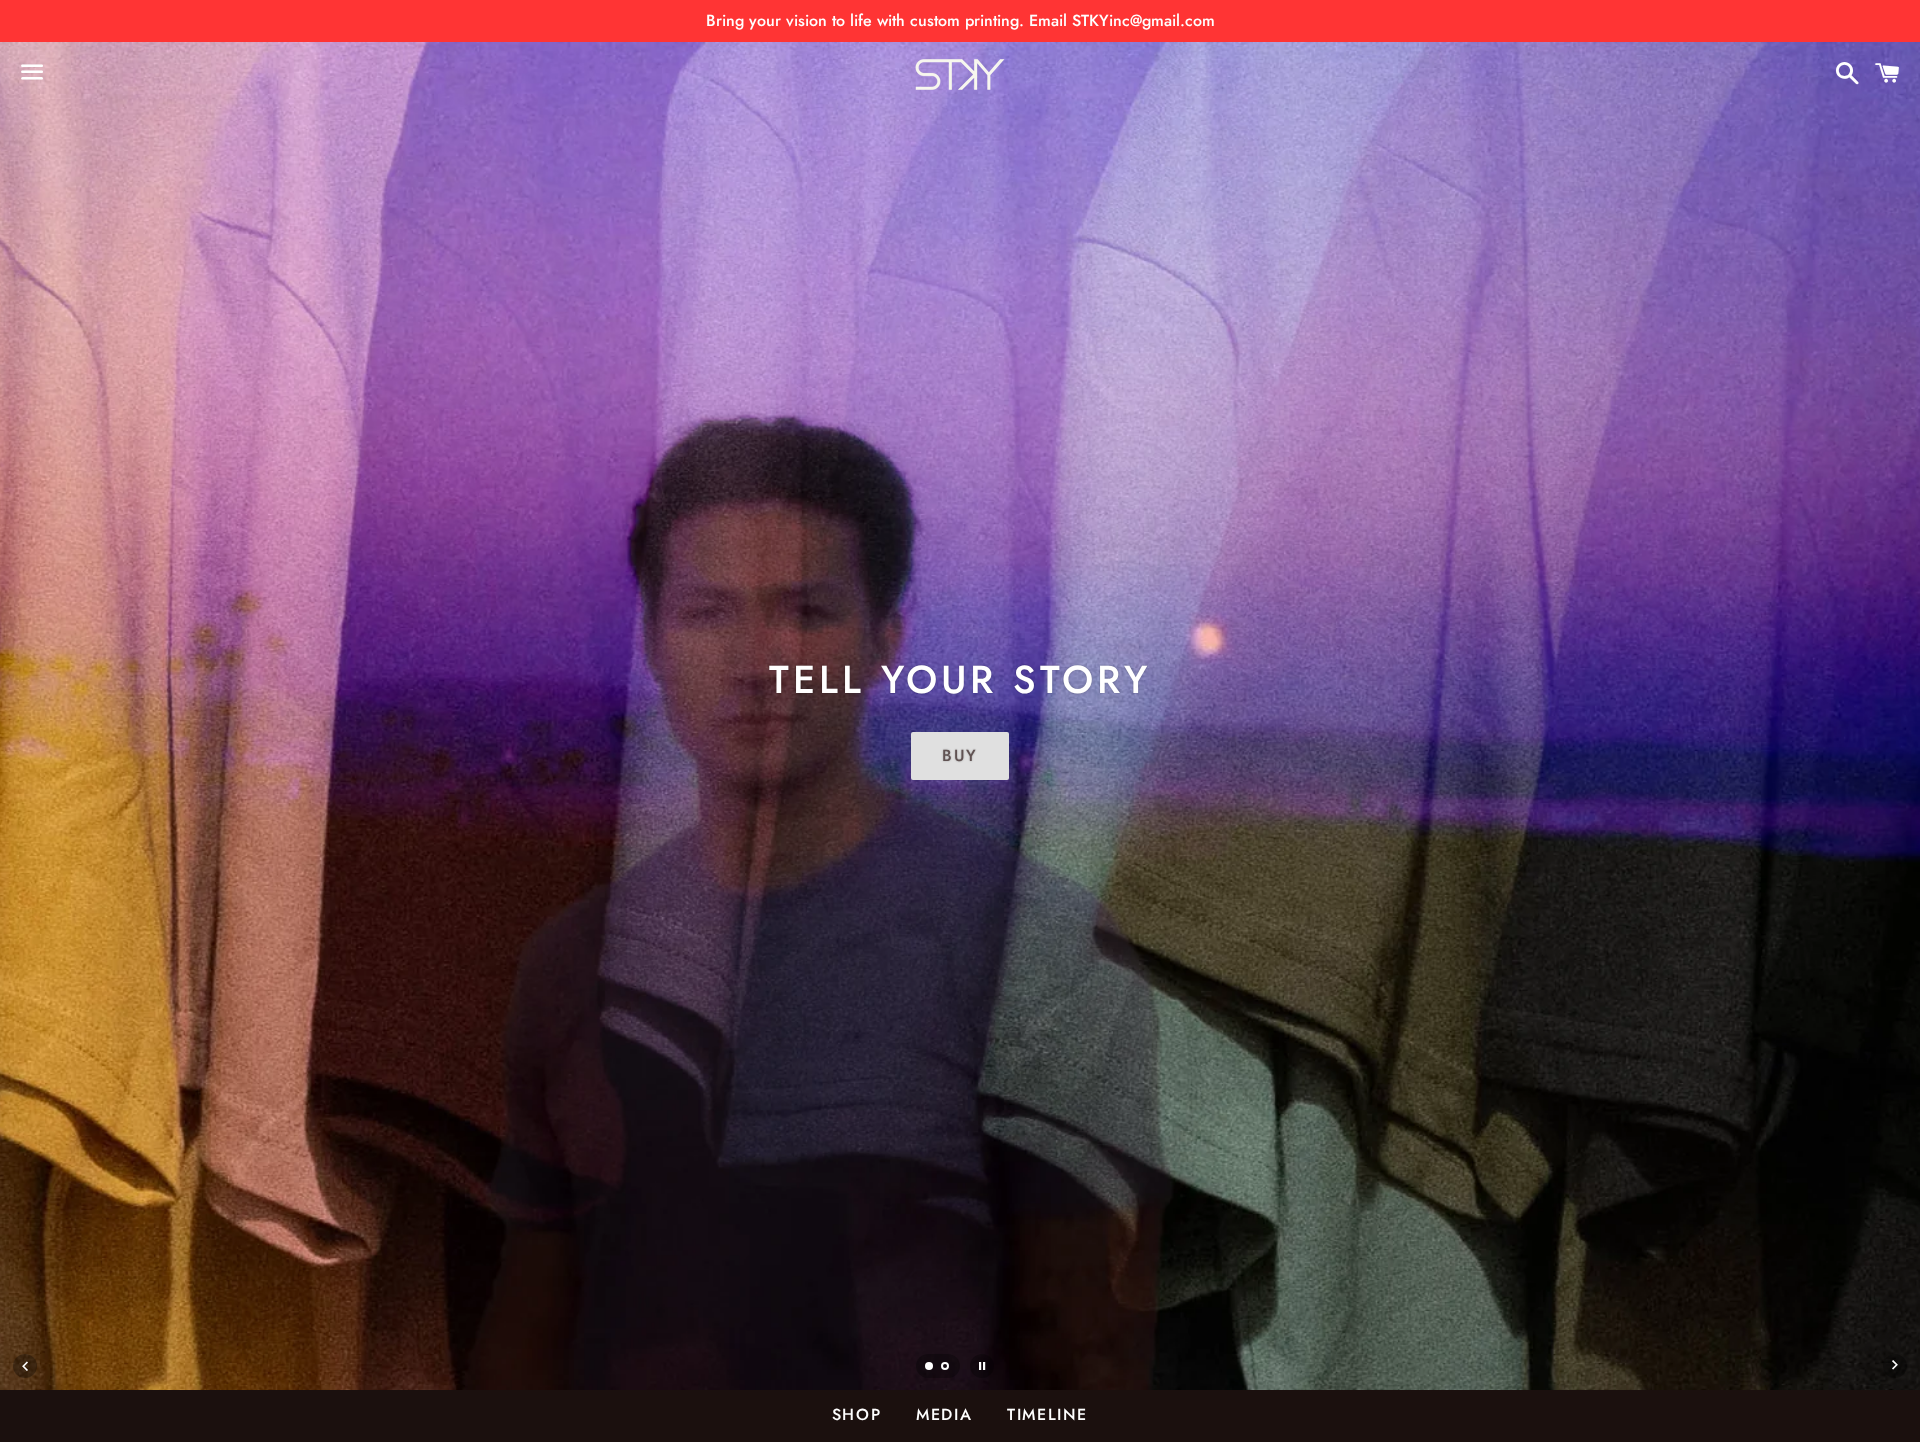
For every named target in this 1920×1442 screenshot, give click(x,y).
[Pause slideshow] (982, 1366)
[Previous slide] (25, 1366)
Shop (856, 1414)
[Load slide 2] (946, 1368)
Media (944, 1414)
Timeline (1047, 1414)
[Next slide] (1895, 1366)
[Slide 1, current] (930, 1368)
